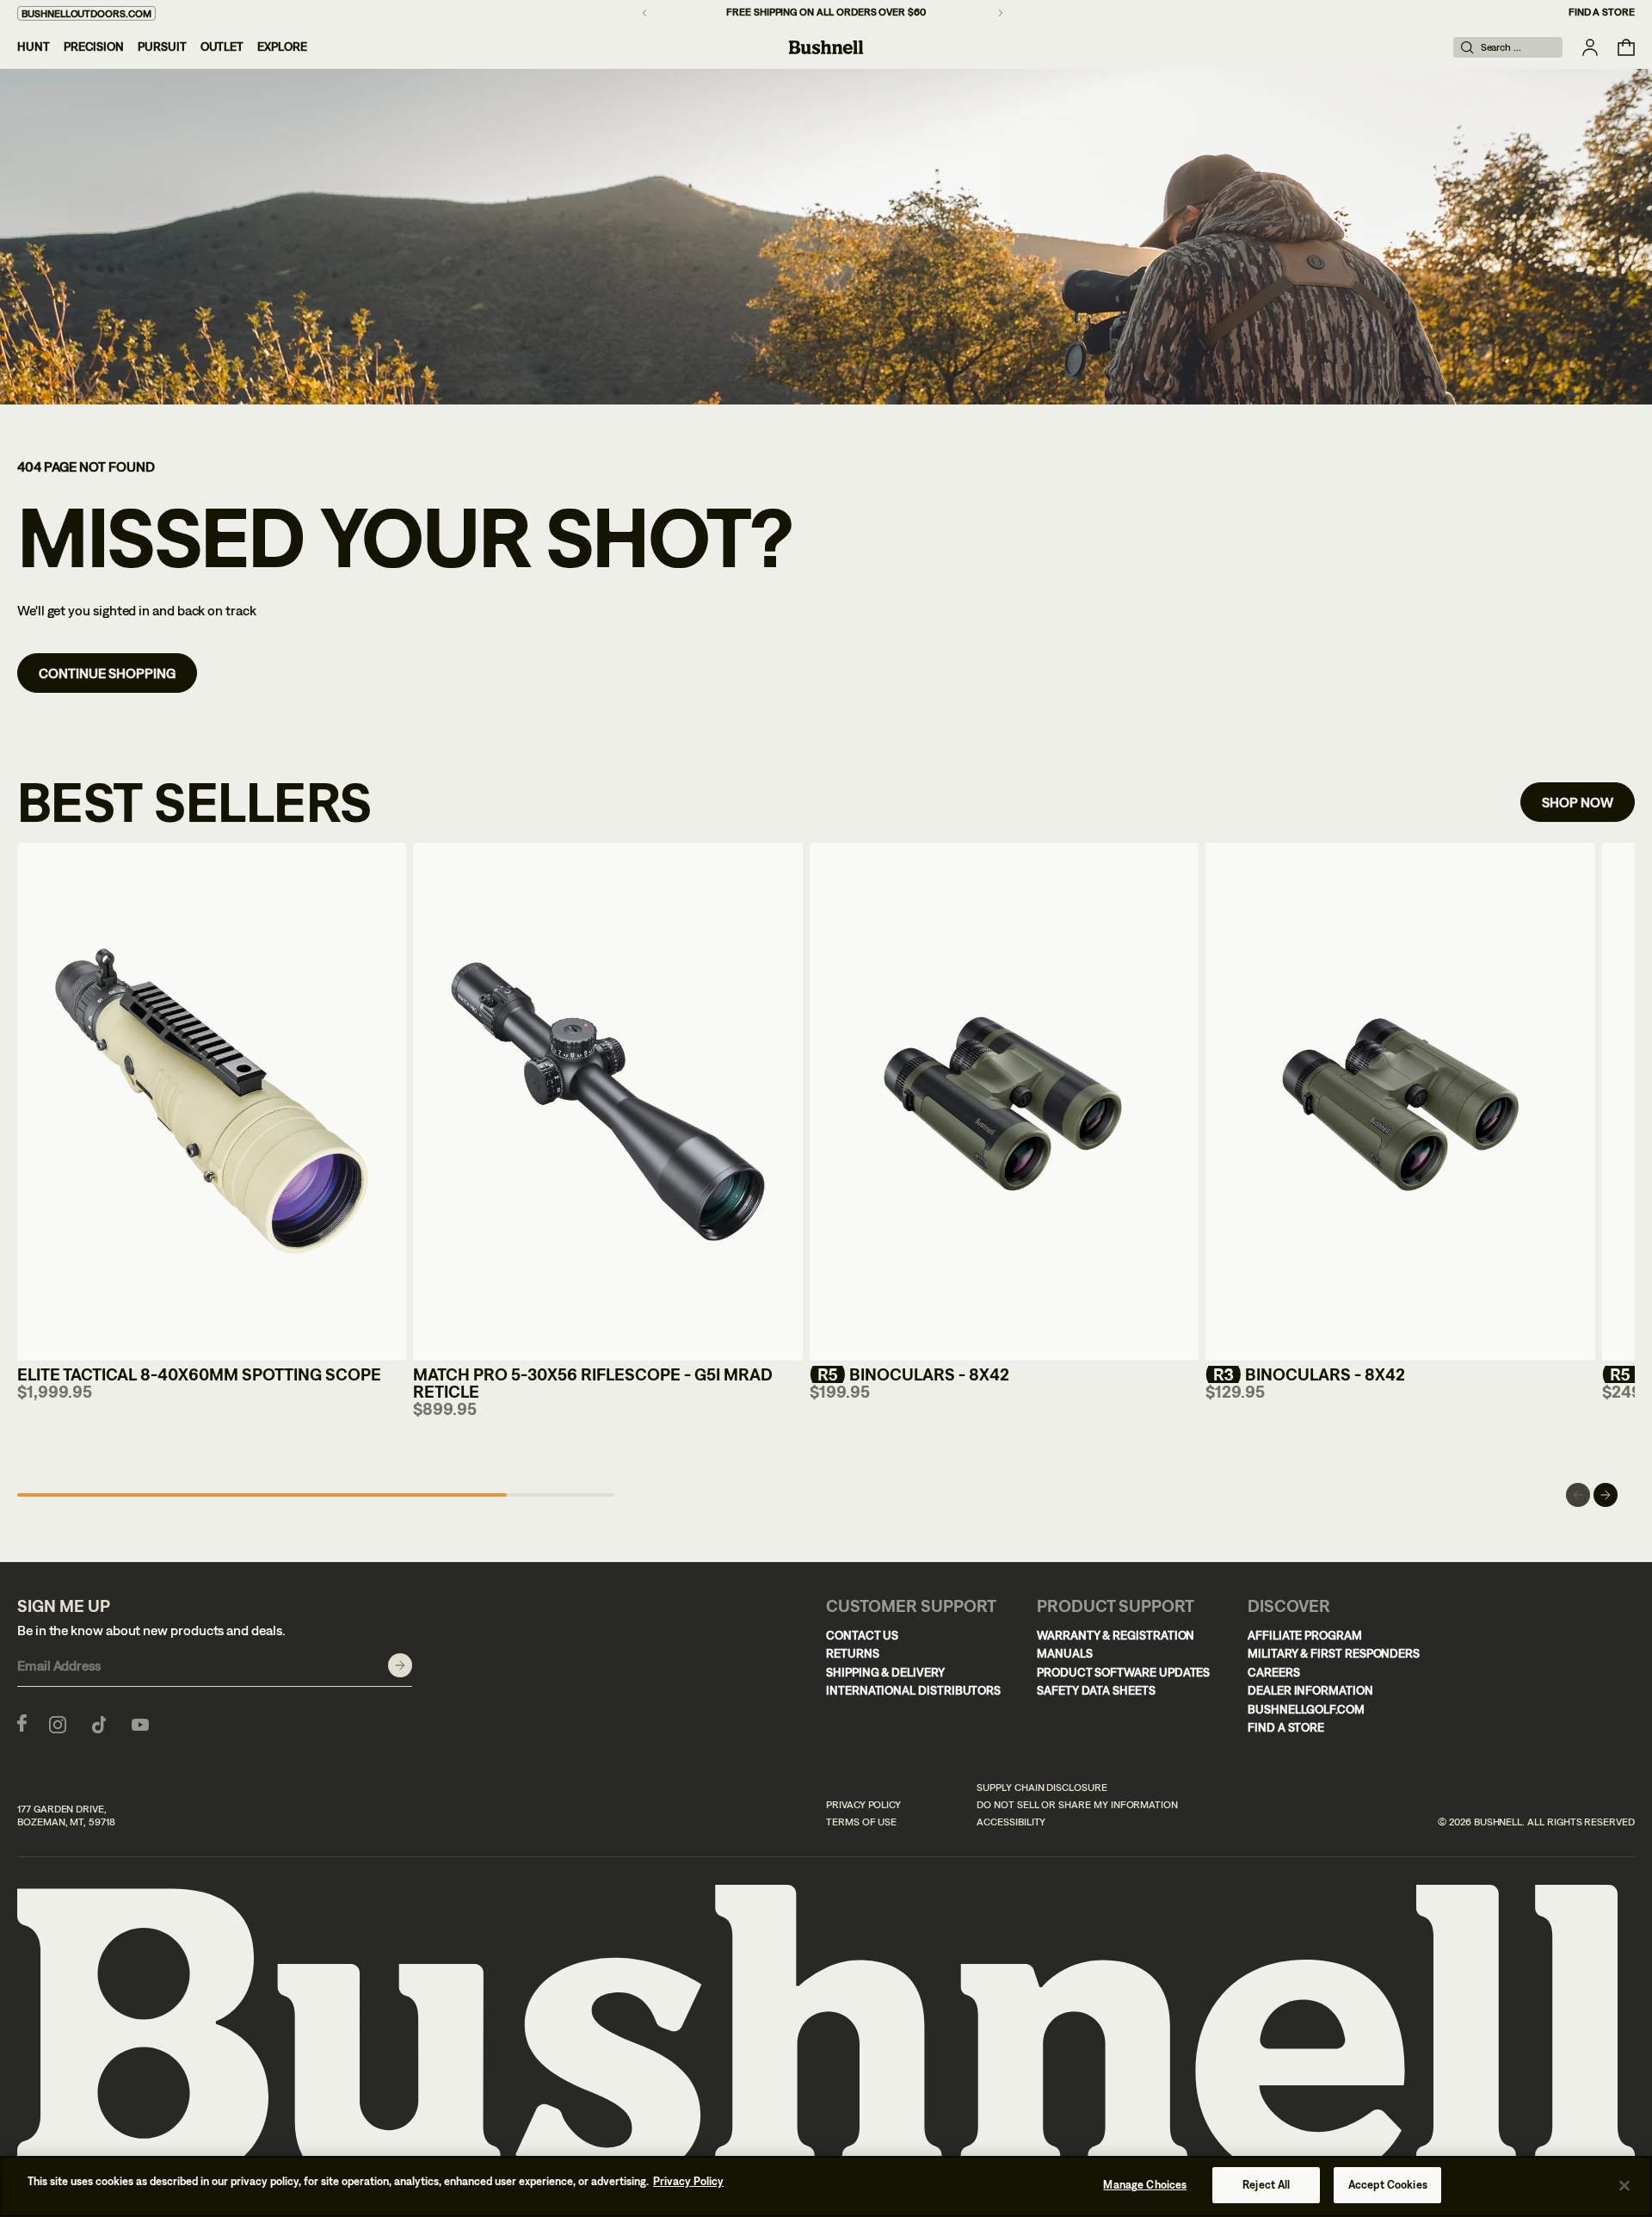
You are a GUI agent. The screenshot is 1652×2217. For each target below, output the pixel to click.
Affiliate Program (1305, 1635)
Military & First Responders (1334, 1653)
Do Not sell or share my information (1077, 1805)
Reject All (1266, 2185)
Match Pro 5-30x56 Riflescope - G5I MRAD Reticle (593, 1383)
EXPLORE (282, 46)
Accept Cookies (1388, 2185)
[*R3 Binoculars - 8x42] (1400, 1102)
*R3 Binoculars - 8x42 (1305, 1374)
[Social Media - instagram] (58, 1723)
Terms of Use (861, 1822)
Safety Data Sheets (1096, 1690)
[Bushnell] (826, 47)
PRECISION (94, 46)
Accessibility (1011, 1822)
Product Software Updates (1123, 1672)
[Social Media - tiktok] (99, 1723)
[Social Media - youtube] (140, 1723)
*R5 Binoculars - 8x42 (909, 1374)
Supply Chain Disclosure (1042, 1788)
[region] (826, 2186)
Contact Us (862, 1635)
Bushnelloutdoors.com (86, 14)
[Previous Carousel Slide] (1578, 1495)
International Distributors (913, 1690)
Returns (853, 1653)
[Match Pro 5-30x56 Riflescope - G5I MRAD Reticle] (607, 1102)
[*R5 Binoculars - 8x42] (1004, 1102)
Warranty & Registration (1116, 1635)
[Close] (1624, 2185)
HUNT (34, 46)
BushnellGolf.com (1306, 1709)
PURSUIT (162, 46)
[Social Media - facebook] (22, 1723)
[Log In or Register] (1590, 47)
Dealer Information (1310, 1690)
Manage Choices (1145, 2185)
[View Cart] (1626, 47)
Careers (1274, 1672)
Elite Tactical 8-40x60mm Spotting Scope (199, 1374)
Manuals (1065, 1653)
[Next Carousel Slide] (1606, 1495)
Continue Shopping (107, 673)
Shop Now (1578, 802)
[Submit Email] (400, 1665)
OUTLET (222, 46)
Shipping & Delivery (885, 1672)
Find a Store (1602, 12)
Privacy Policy (863, 1805)
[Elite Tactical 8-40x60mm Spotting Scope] (212, 1102)
